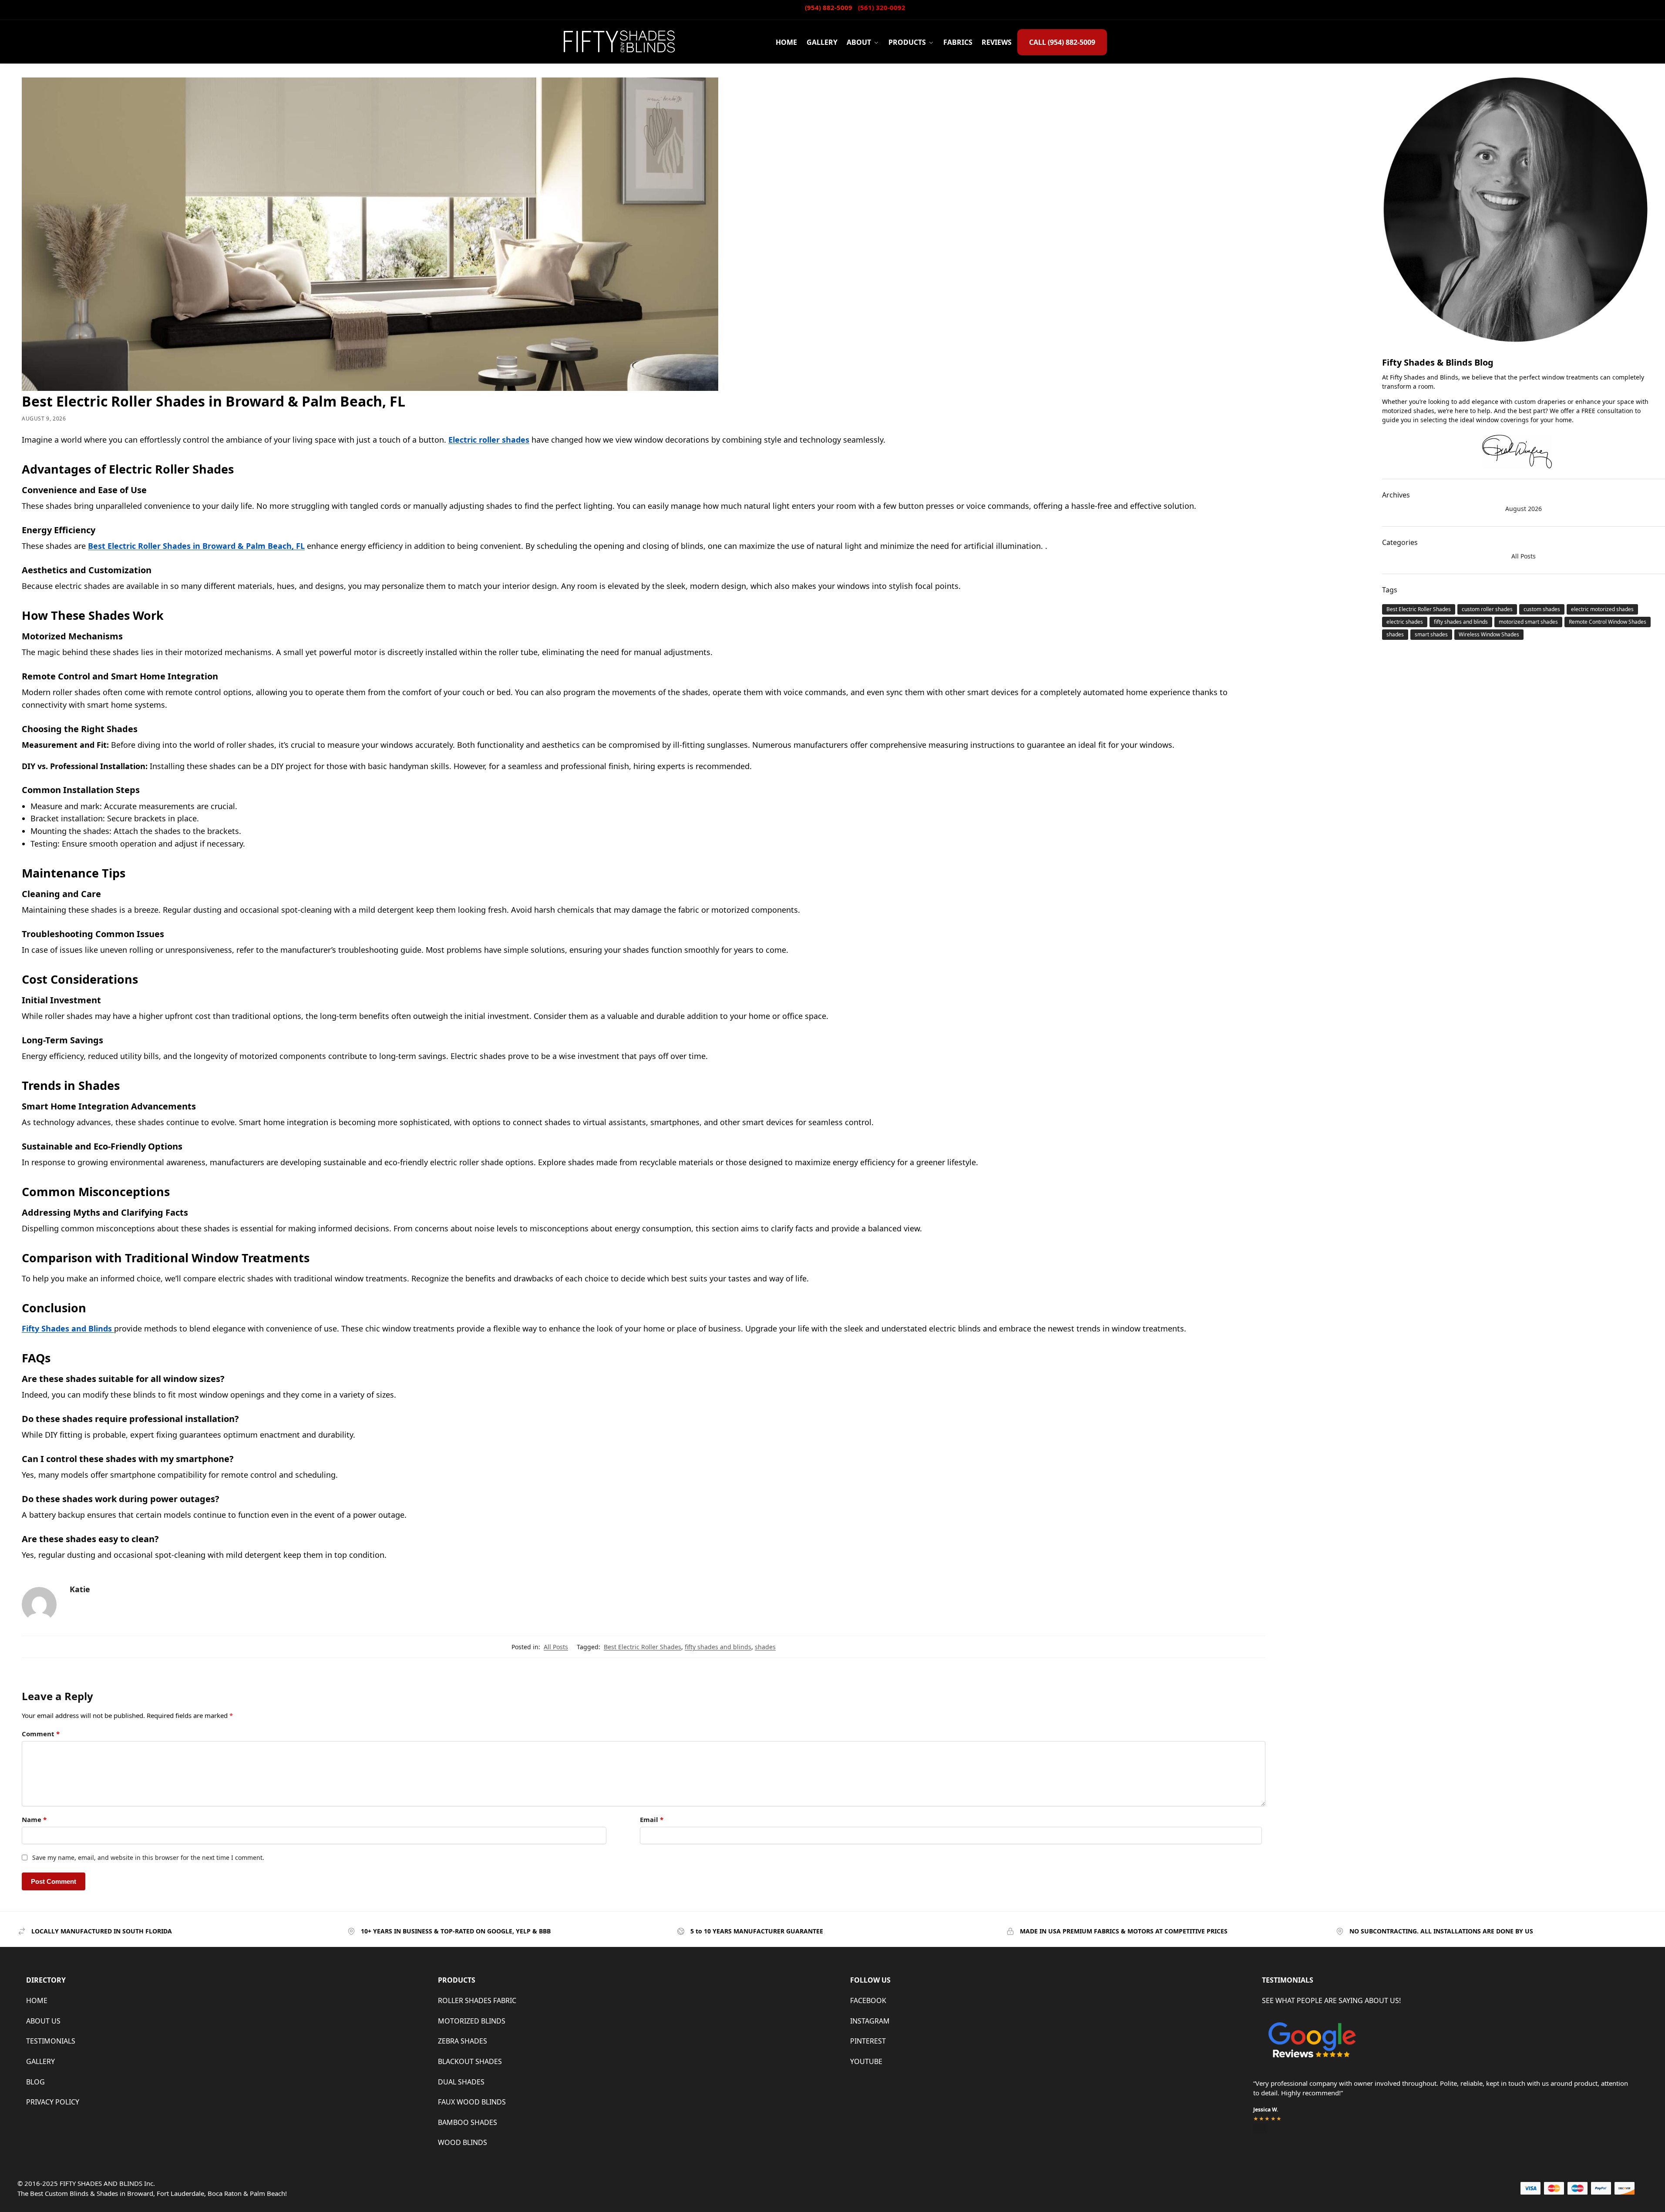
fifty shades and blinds (718, 1647)
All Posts (556, 1647)
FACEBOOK (868, 2000)
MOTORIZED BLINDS (472, 2021)
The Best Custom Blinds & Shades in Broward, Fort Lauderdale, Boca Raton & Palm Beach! (152, 2193)
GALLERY (40, 2061)
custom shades (1542, 609)
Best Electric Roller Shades (642, 1647)
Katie (80, 1589)
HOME (37, 2000)
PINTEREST (868, 2041)
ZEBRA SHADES (462, 2041)
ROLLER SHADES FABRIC (477, 2000)
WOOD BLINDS (462, 2142)
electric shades (1405, 622)
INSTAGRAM (870, 2021)
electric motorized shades (1602, 609)
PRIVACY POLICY (53, 2102)
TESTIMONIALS (51, 2041)
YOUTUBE (866, 2061)
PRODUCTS (457, 1980)
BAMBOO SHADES (468, 2122)
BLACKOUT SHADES (470, 2061)
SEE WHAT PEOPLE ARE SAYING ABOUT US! (1331, 2000)
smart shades (1431, 634)
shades (765, 1647)
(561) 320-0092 (882, 7)
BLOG (35, 2082)
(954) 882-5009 (829, 7)
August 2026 (1524, 509)
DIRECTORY (46, 1980)
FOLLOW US (870, 1980)
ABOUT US (43, 2021)
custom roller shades (1487, 609)
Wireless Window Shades (1489, 634)
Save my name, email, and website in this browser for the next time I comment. (148, 1857)
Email (652, 1819)
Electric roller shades (489, 440)
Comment (41, 1734)
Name (34, 1819)
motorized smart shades (1528, 622)
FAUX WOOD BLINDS (472, 2102)
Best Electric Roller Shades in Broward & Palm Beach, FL (196, 546)
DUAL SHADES (461, 2082)
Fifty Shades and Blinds (68, 1328)
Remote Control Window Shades (1608, 622)
